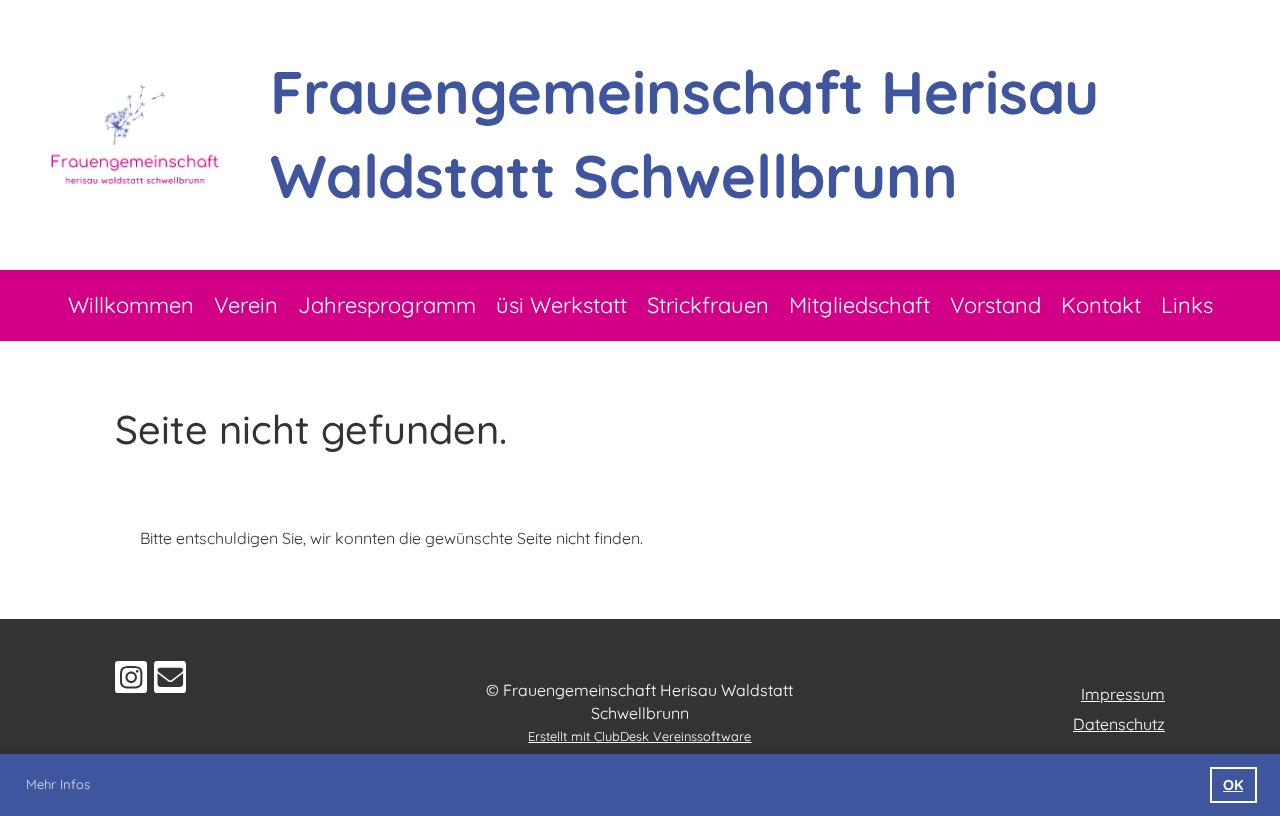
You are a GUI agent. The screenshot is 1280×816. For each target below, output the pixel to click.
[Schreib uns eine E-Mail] (170, 681)
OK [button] (1233, 785)
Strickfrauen (708, 305)
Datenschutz (1119, 724)
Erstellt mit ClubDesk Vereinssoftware (639, 736)
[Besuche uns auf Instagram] (131, 681)
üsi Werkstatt (561, 305)
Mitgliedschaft (859, 305)
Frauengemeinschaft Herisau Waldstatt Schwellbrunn (684, 133)
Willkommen (131, 305)
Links (1187, 305)
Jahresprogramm (387, 305)
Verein (246, 305)
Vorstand (995, 305)
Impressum (1123, 694)
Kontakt (1101, 305)
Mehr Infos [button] (58, 784)
